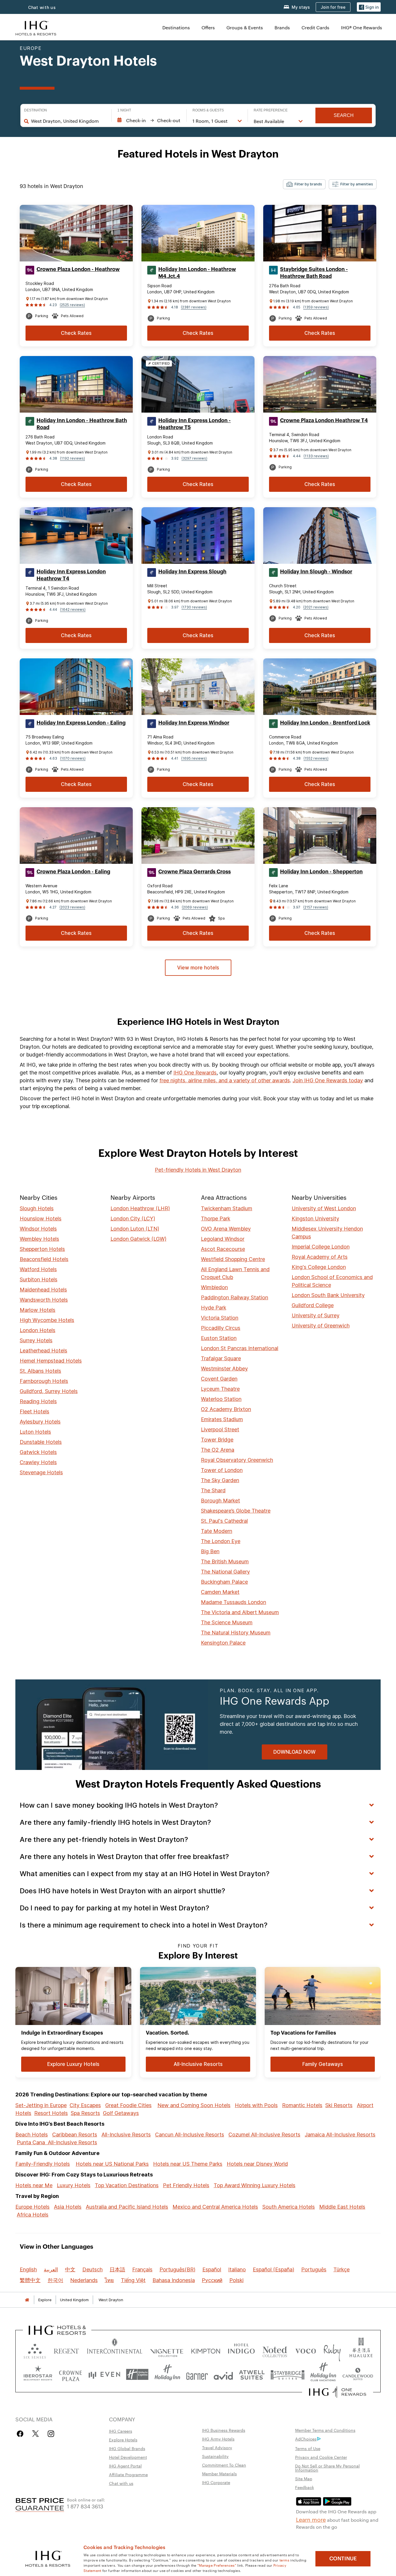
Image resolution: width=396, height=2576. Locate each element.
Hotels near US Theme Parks (188, 2164)
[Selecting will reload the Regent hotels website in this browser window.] (66, 2350)
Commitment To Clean (224, 2465)
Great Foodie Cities (128, 2105)
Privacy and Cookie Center (321, 2457)
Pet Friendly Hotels (186, 2185)
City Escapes (85, 2105)
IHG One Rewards (195, 1073)
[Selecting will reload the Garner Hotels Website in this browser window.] (197, 2374)
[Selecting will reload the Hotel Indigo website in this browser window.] (241, 2350)
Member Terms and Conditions (325, 2430)
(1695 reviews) (194, 758)
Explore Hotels (123, 2440)
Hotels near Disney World (257, 2164)
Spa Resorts (85, 2113)
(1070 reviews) (73, 758)
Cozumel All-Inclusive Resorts (264, 2135)
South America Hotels (289, 2207)
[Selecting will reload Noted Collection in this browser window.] (275, 2350)
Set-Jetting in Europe (41, 2105)
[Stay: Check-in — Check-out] (149, 120)
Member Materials (219, 2474)
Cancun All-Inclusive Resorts (190, 2135)
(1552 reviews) (316, 758)
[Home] (27, 2300)
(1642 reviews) (73, 609)
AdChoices (306, 2439)
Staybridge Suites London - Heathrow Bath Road (314, 273)
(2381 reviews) (194, 307)
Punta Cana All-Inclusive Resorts (57, 2142)
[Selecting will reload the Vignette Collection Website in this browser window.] (167, 2350)
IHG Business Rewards (224, 2430)
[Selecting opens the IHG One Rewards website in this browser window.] (338, 2392)
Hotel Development (128, 2457)
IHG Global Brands (127, 2448)
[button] (369, 7)
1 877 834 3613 (85, 2506)
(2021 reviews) (316, 607)
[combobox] (68, 121)
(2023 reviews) (72, 907)
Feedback (305, 2487)
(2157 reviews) (316, 907)
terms (285, 2560)
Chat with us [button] (42, 7)
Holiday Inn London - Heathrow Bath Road (82, 424)
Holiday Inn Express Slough (192, 572)
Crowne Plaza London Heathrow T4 (324, 420)
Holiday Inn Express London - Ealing (81, 723)
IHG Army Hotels (218, 2439)
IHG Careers (121, 2431)
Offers (208, 27)
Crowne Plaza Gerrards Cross (195, 872)
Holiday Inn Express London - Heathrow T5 (195, 424)
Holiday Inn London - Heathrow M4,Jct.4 (197, 273)
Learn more (311, 2519)
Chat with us (121, 2483)
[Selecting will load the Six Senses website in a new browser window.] (35, 2350)
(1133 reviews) (316, 456)
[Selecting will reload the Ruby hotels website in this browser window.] (332, 2350)
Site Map (304, 2479)
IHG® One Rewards (362, 27)
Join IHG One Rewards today (328, 1080)
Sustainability (215, 2456)
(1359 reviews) (316, 307)
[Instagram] (51, 2434)
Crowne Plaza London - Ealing (73, 872)
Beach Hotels (32, 2135)
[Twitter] (36, 2434)
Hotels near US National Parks (112, 2164)
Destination (36, 110)
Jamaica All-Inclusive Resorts (340, 2135)
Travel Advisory (217, 2447)
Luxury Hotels (74, 2185)
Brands (282, 27)
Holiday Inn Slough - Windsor (316, 572)
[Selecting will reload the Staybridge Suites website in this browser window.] (288, 2374)
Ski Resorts (339, 2105)
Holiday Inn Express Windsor (194, 723)
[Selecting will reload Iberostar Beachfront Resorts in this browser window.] (38, 2374)
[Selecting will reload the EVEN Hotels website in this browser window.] (104, 2374)
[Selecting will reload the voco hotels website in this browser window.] (306, 2350)
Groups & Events (245, 27)
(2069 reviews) (195, 907)
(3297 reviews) (194, 458)
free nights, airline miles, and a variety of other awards (225, 1080)
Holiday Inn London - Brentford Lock (325, 723)
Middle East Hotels (342, 2207)
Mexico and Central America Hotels (215, 2207)
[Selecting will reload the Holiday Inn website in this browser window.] (167, 2374)
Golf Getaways (121, 2113)
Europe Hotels (32, 2207)
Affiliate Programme (128, 2474)
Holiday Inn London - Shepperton (321, 872)
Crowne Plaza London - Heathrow (78, 269)
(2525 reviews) (72, 305)
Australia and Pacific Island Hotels (127, 2207)
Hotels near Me (34, 2185)
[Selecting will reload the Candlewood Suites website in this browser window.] (358, 2374)
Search (344, 115)
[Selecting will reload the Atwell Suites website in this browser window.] (252, 2374)
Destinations (176, 27)
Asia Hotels (68, 2207)
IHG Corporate (216, 2482)
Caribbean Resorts (75, 2135)
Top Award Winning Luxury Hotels (255, 2185)
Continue (343, 2559)
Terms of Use (308, 2448)
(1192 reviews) (72, 458)
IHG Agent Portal (125, 2466)
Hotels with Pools (256, 2105)
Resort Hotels (51, 2113)
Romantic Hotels (302, 2105)
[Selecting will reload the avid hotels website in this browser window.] (223, 2374)
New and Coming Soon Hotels (194, 2105)
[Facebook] (21, 2434)
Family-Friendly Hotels (43, 2164)
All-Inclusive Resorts (126, 2135)
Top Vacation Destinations (127, 2185)
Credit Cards (315, 27)
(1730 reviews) (194, 607)
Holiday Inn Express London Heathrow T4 (71, 575)
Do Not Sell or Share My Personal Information (327, 2468)
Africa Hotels (33, 2215)
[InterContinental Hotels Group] (36, 27)
